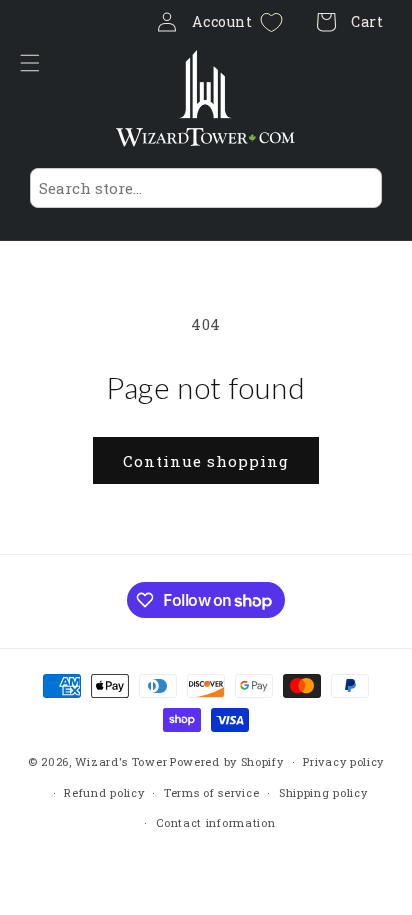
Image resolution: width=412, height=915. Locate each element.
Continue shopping (206, 461)
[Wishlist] (271, 22)
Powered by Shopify (227, 761)
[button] (35, 63)
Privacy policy (343, 761)
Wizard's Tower (121, 761)
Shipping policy (323, 792)
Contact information (215, 822)
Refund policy (104, 792)
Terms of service (211, 792)
